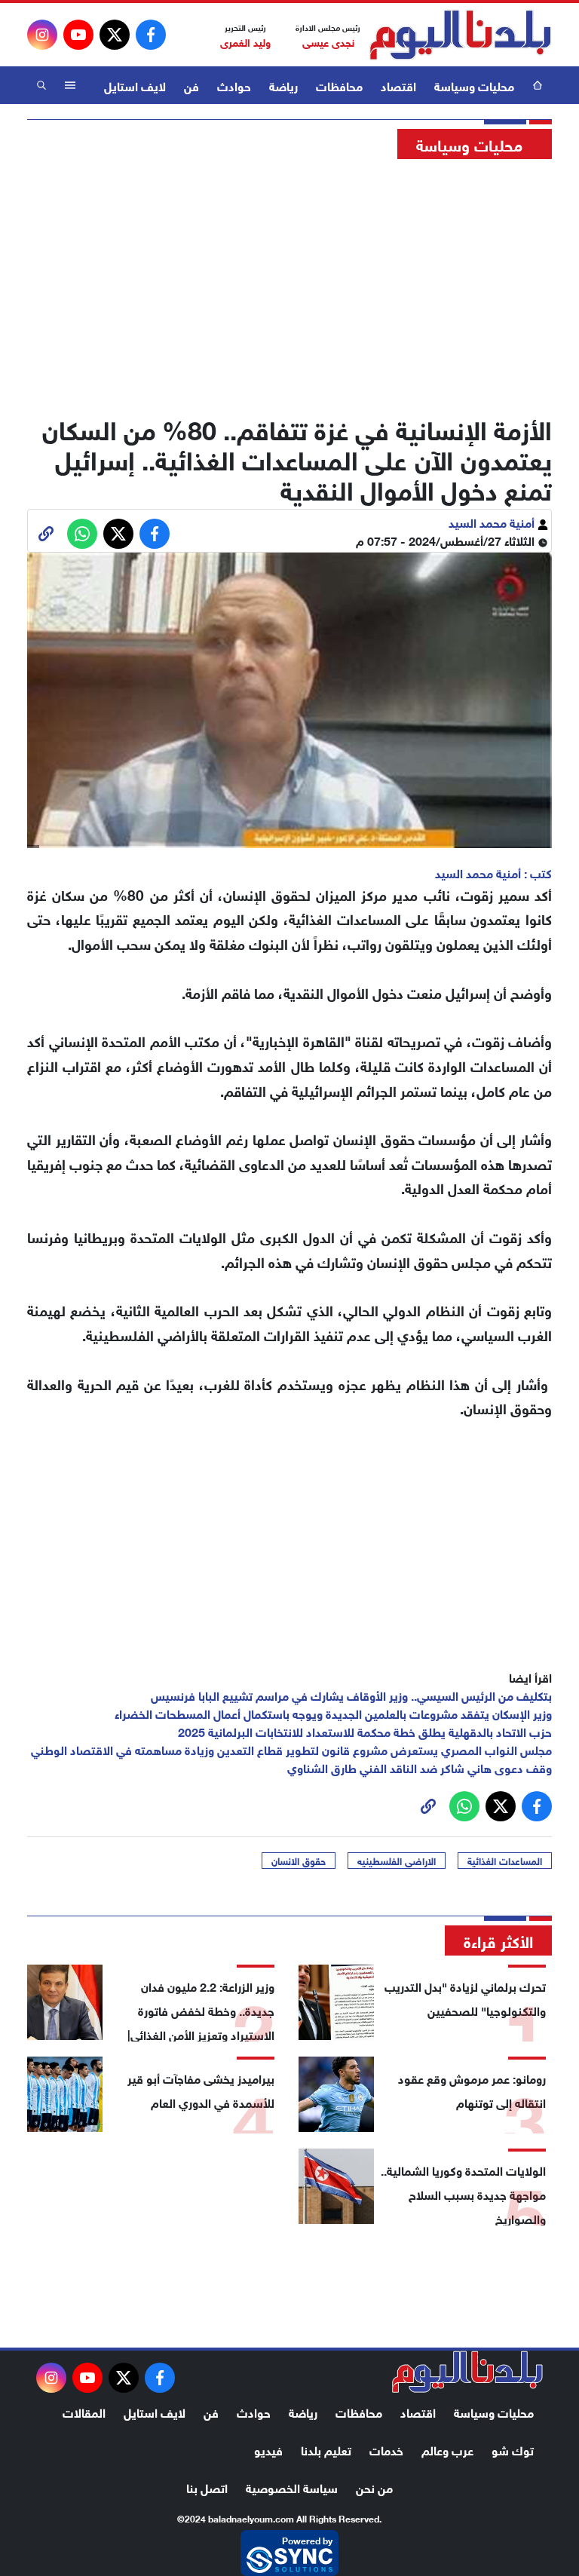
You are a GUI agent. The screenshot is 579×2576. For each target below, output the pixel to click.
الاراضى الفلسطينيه (397, 1861)
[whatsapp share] (82, 534)
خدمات (386, 2449)
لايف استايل (135, 85)
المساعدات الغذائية (505, 1861)
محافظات (339, 85)
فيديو (268, 2449)
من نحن (374, 2487)
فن (191, 85)
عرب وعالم (447, 2449)
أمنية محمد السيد (493, 521)
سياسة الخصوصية (292, 2487)
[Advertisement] (289, 283)
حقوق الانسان (299, 1861)
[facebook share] (155, 534)
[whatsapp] (46, 534)
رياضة (283, 85)
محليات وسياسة (474, 85)
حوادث (234, 85)
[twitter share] (118, 534)
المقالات (84, 2411)
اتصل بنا (207, 2487)
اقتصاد (398, 85)
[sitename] (467, 2372)
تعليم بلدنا (326, 2449)
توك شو (513, 2449)
